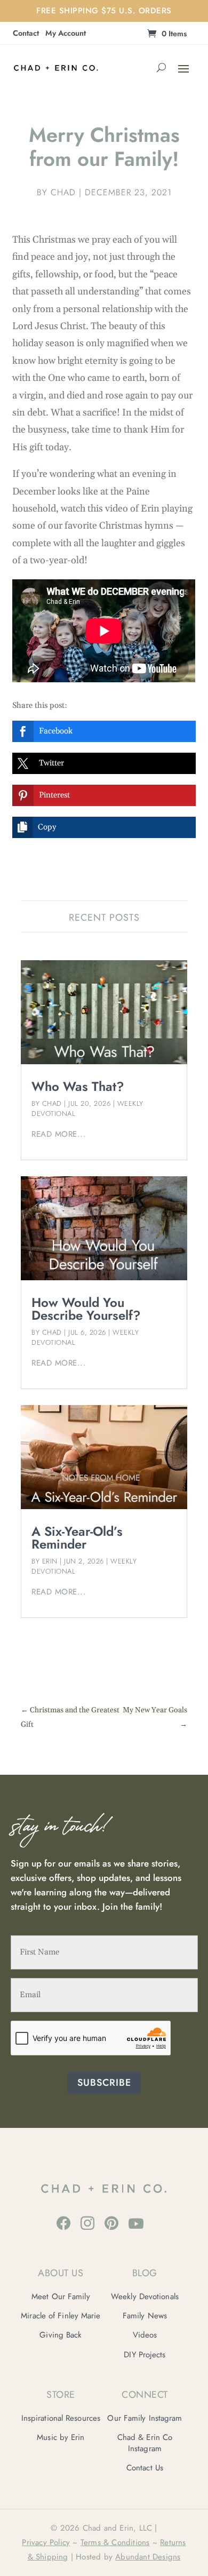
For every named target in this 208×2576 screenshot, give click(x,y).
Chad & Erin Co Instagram (145, 2443)
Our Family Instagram (145, 2418)
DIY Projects (145, 2355)
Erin (50, 1561)
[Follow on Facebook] (63, 2223)
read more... (59, 1134)
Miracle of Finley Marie (61, 2316)
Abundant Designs (148, 2557)
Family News (145, 2316)
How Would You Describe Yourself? (86, 1309)
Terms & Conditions (115, 2542)
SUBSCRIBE (104, 2083)
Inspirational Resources (61, 2418)
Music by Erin (61, 2437)
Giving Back (61, 2335)
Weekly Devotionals (145, 2296)
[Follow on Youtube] (136, 2223)
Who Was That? (78, 1086)
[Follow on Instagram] (87, 2223)
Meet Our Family (61, 2296)
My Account (66, 34)
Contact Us (145, 2468)
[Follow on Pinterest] (111, 2223)
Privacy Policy (46, 2542)
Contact (26, 34)
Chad (63, 192)
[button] (104, 731)
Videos (145, 2335)
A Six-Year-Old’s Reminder (77, 1538)
